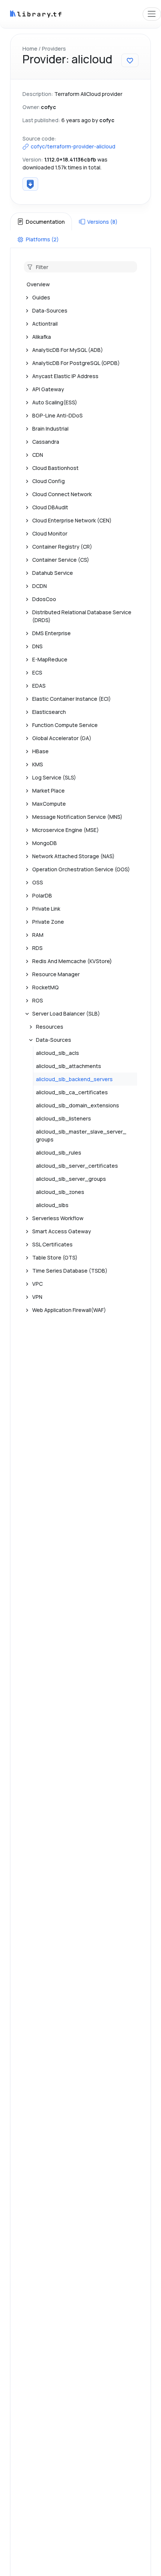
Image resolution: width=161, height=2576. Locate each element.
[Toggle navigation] (152, 14)
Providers (54, 49)
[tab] (41, 221)
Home (30, 49)
